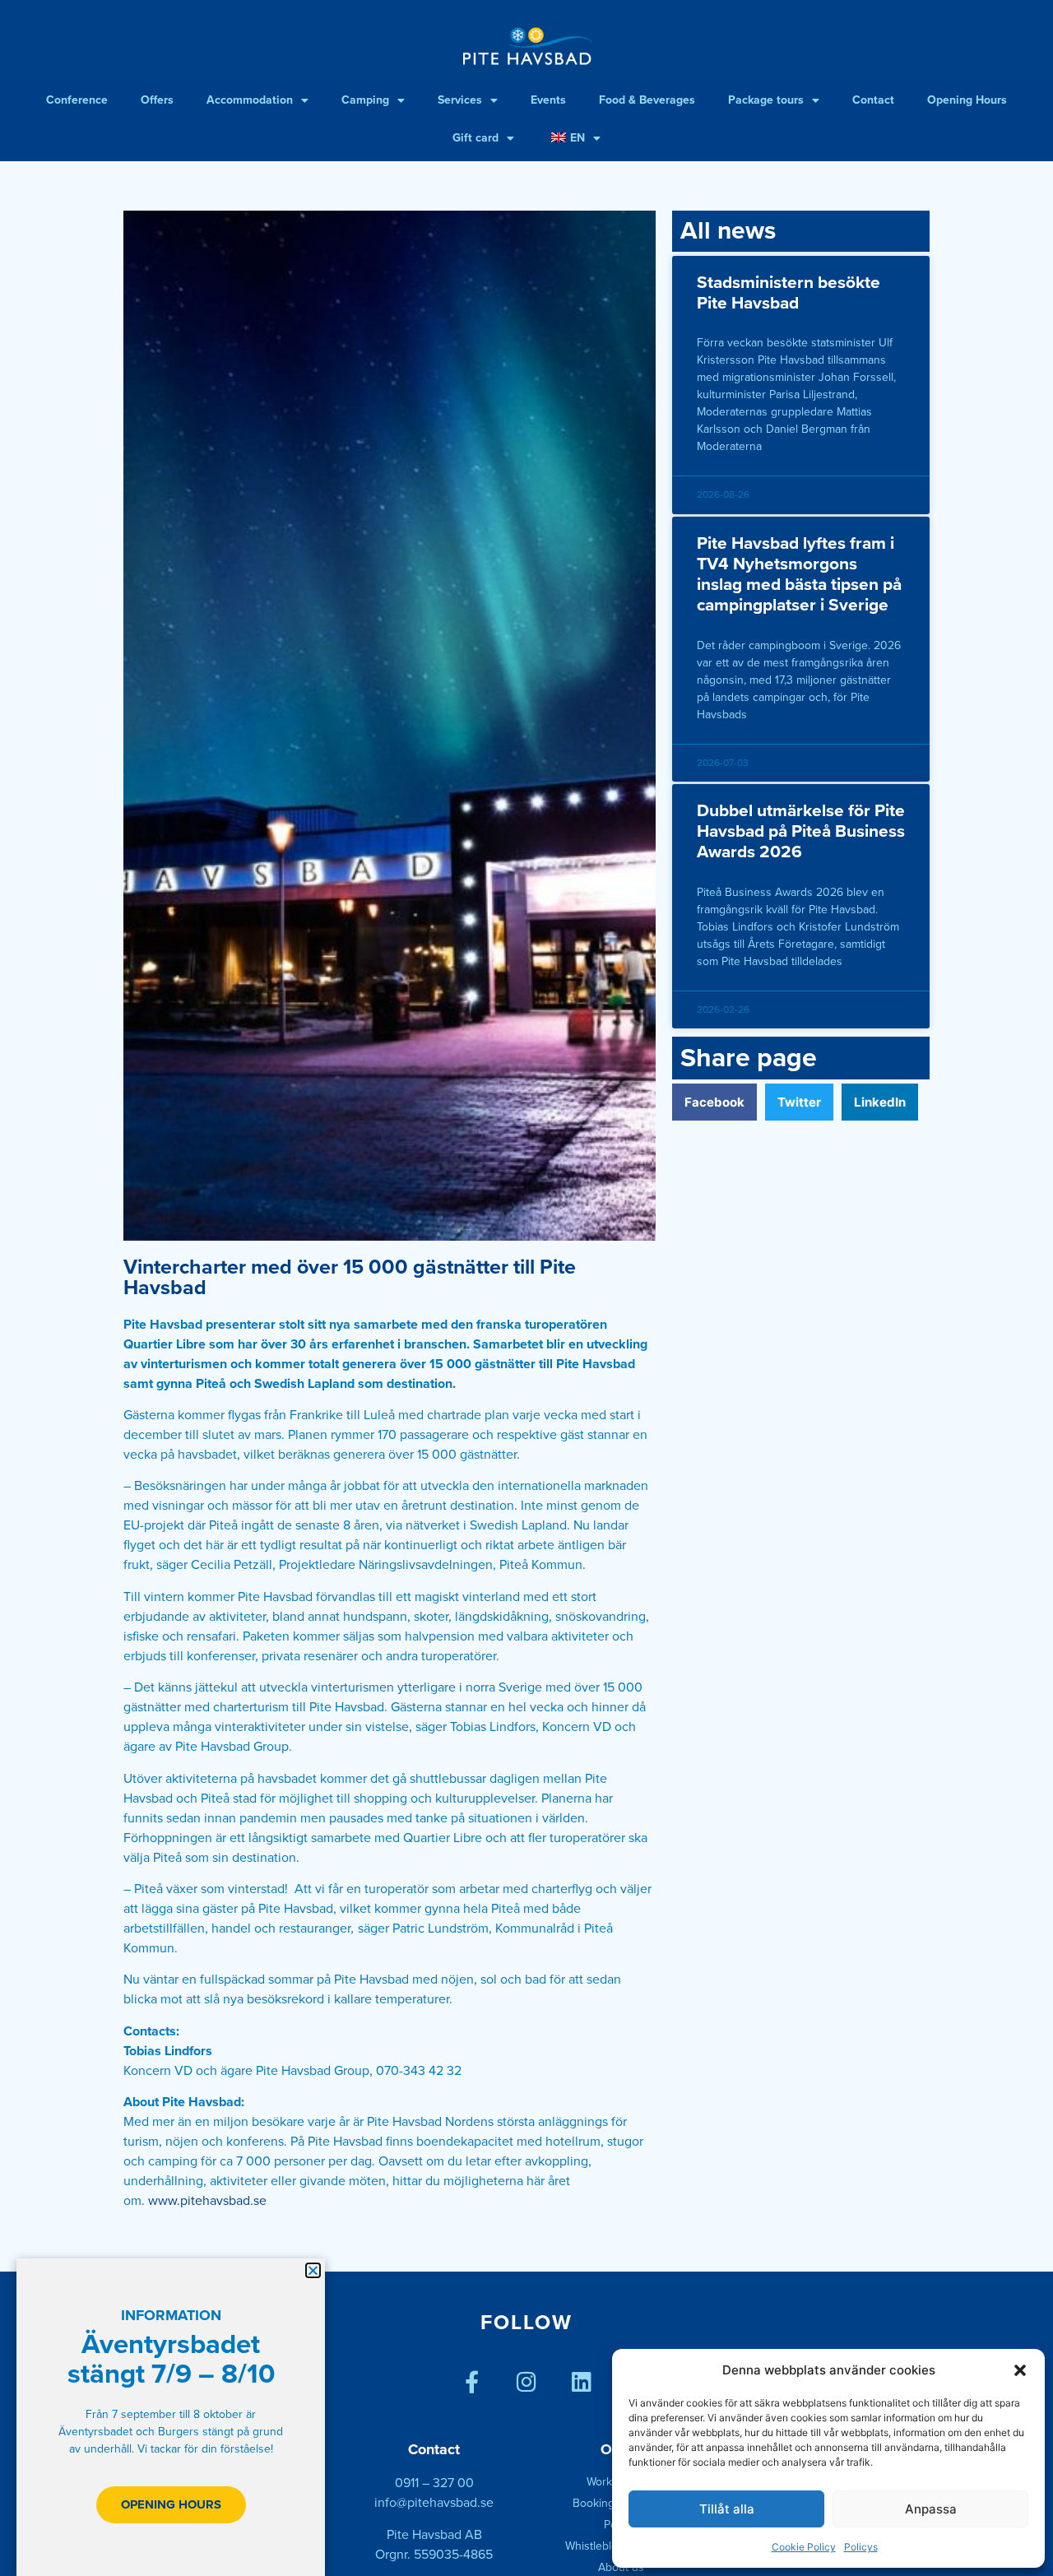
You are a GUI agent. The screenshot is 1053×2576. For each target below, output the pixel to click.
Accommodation (250, 100)
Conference (77, 100)
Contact (873, 100)
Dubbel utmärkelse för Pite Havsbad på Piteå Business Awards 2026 (801, 831)
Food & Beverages (647, 100)
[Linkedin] (582, 2381)
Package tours (766, 100)
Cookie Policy (804, 2547)
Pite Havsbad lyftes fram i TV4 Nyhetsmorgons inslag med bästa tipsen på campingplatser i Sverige (799, 575)
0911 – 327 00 (434, 2483)
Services (460, 100)
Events (548, 100)
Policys (861, 2547)
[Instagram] (527, 2381)
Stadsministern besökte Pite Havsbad (789, 293)
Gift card (475, 138)
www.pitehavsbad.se (207, 2201)
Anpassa (931, 2509)
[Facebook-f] (472, 2381)
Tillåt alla (727, 2509)
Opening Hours (967, 100)
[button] (1020, 2370)
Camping (365, 100)
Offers (157, 100)
